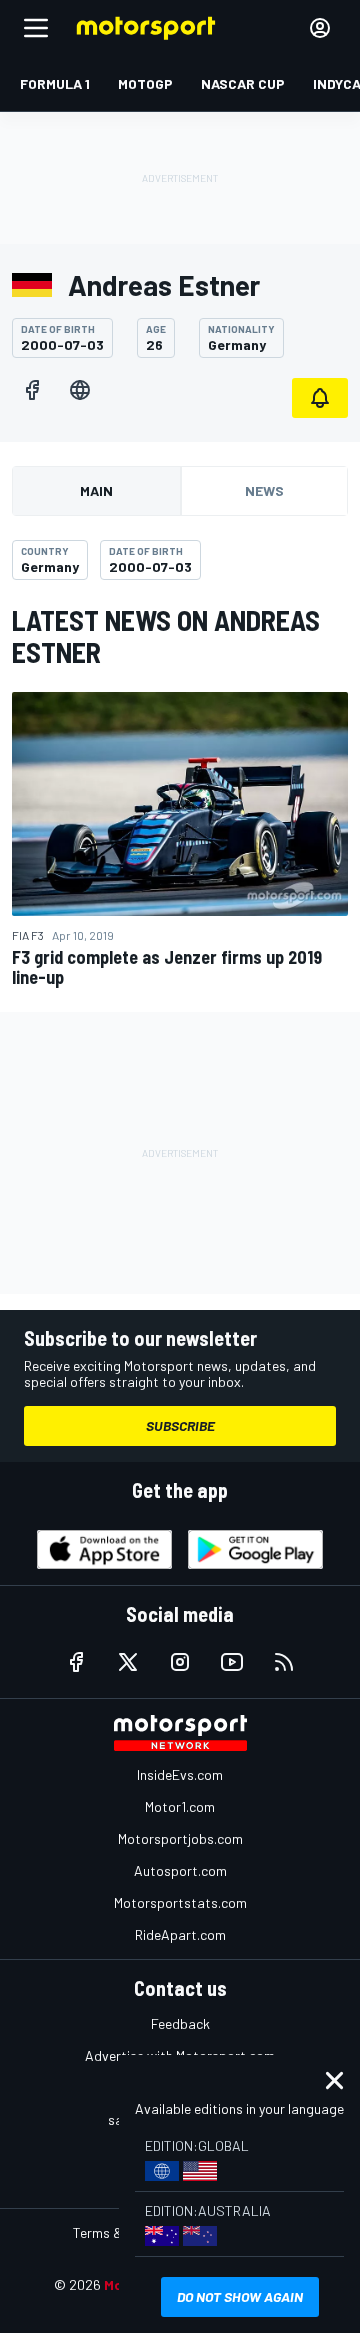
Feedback (180, 2023)
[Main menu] (36, 28)
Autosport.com (180, 1870)
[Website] (80, 390)
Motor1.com (180, 1806)
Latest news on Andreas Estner (166, 636)
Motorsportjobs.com (180, 1838)
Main (96, 490)
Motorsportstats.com (180, 1902)
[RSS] (284, 1662)
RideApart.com (180, 1934)
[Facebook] (32, 390)
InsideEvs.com (180, 1774)
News (264, 490)
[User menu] (320, 28)
